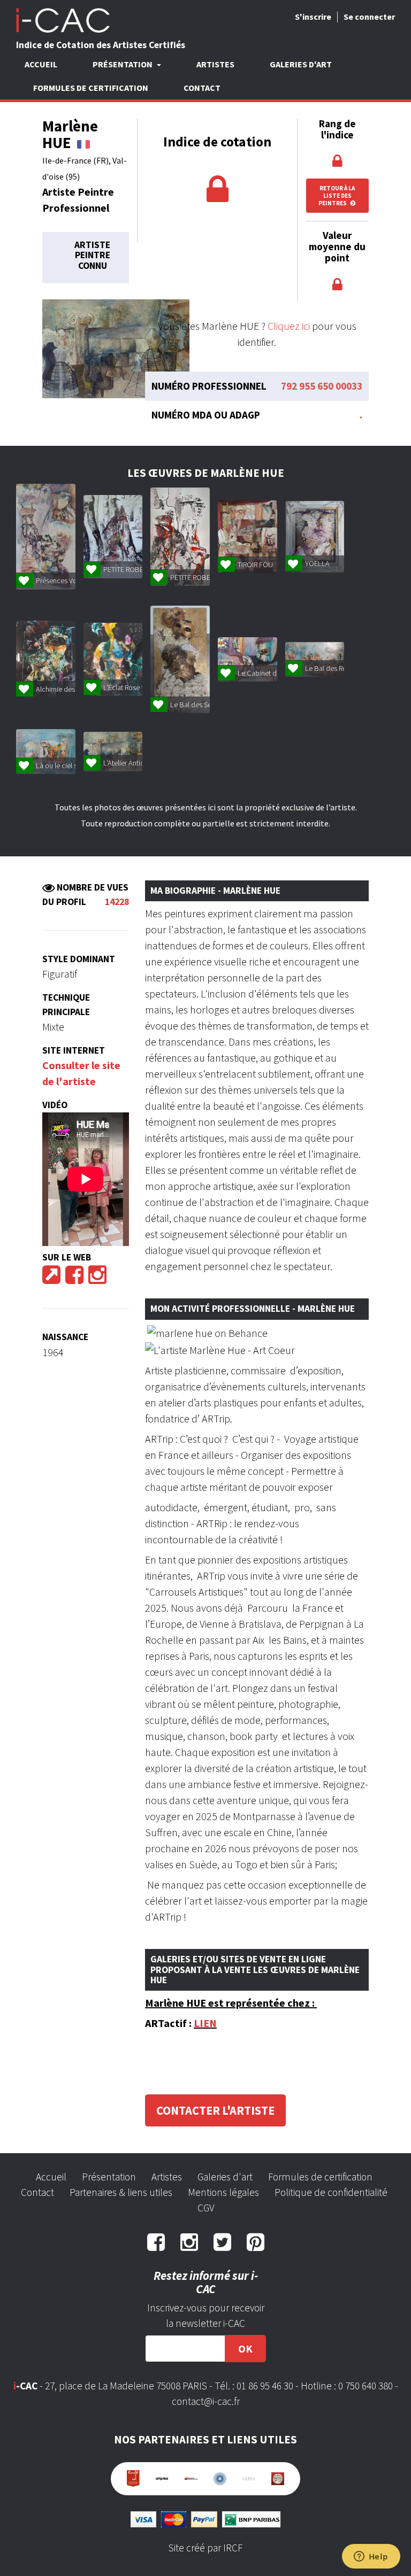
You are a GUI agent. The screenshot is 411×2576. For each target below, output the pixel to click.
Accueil (41, 64)
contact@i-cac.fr (206, 2401)
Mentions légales (223, 2192)
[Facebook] (74, 1278)
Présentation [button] (123, 64)
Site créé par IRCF (205, 2548)
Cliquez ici (289, 326)
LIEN (205, 2023)
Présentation (109, 2177)
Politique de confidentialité (331, 2192)
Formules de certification (91, 88)
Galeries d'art (301, 64)
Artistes (215, 64)
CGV (206, 2208)
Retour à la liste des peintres (337, 196)
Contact (202, 88)
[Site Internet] (51, 1278)
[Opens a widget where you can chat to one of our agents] (371, 2557)
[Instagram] (97, 1278)
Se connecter (369, 17)
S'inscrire (313, 17)
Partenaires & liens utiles (121, 2192)
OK (245, 2349)
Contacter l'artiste (215, 2110)
